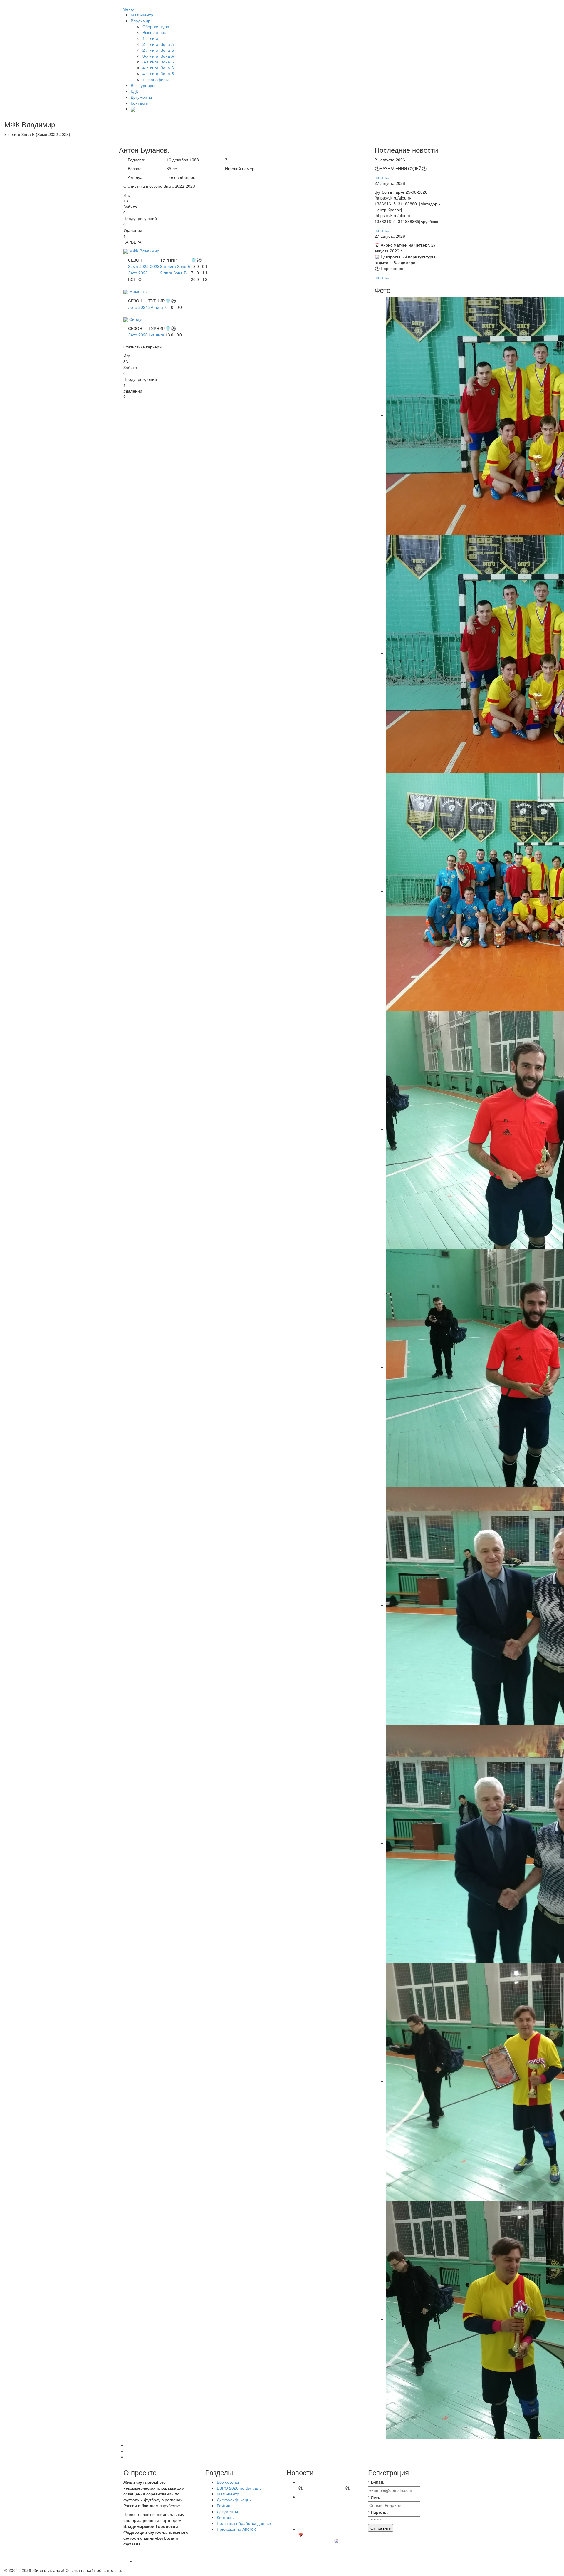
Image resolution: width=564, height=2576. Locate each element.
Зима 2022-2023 (144, 266)
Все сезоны (228, 2482)
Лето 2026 (138, 335)
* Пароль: (378, 2512)
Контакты (140, 103)
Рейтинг (224, 2505)
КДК (134, 91)
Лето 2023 (138, 273)
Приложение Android (237, 2529)
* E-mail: (376, 2482)
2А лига (156, 307)
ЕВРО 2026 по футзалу (239, 2488)
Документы (141, 97)
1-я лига (156, 335)
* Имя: (374, 2497)
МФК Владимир (144, 251)
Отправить (381, 2528)
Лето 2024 (138, 307)
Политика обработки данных (244, 2523)
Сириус (136, 319)
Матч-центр (142, 15)
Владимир (141, 21)
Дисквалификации (234, 2500)
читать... (382, 177)
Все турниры (143, 85)
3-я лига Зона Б (175, 266)
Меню (126, 9)
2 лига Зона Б (173, 273)
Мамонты (138, 291)
